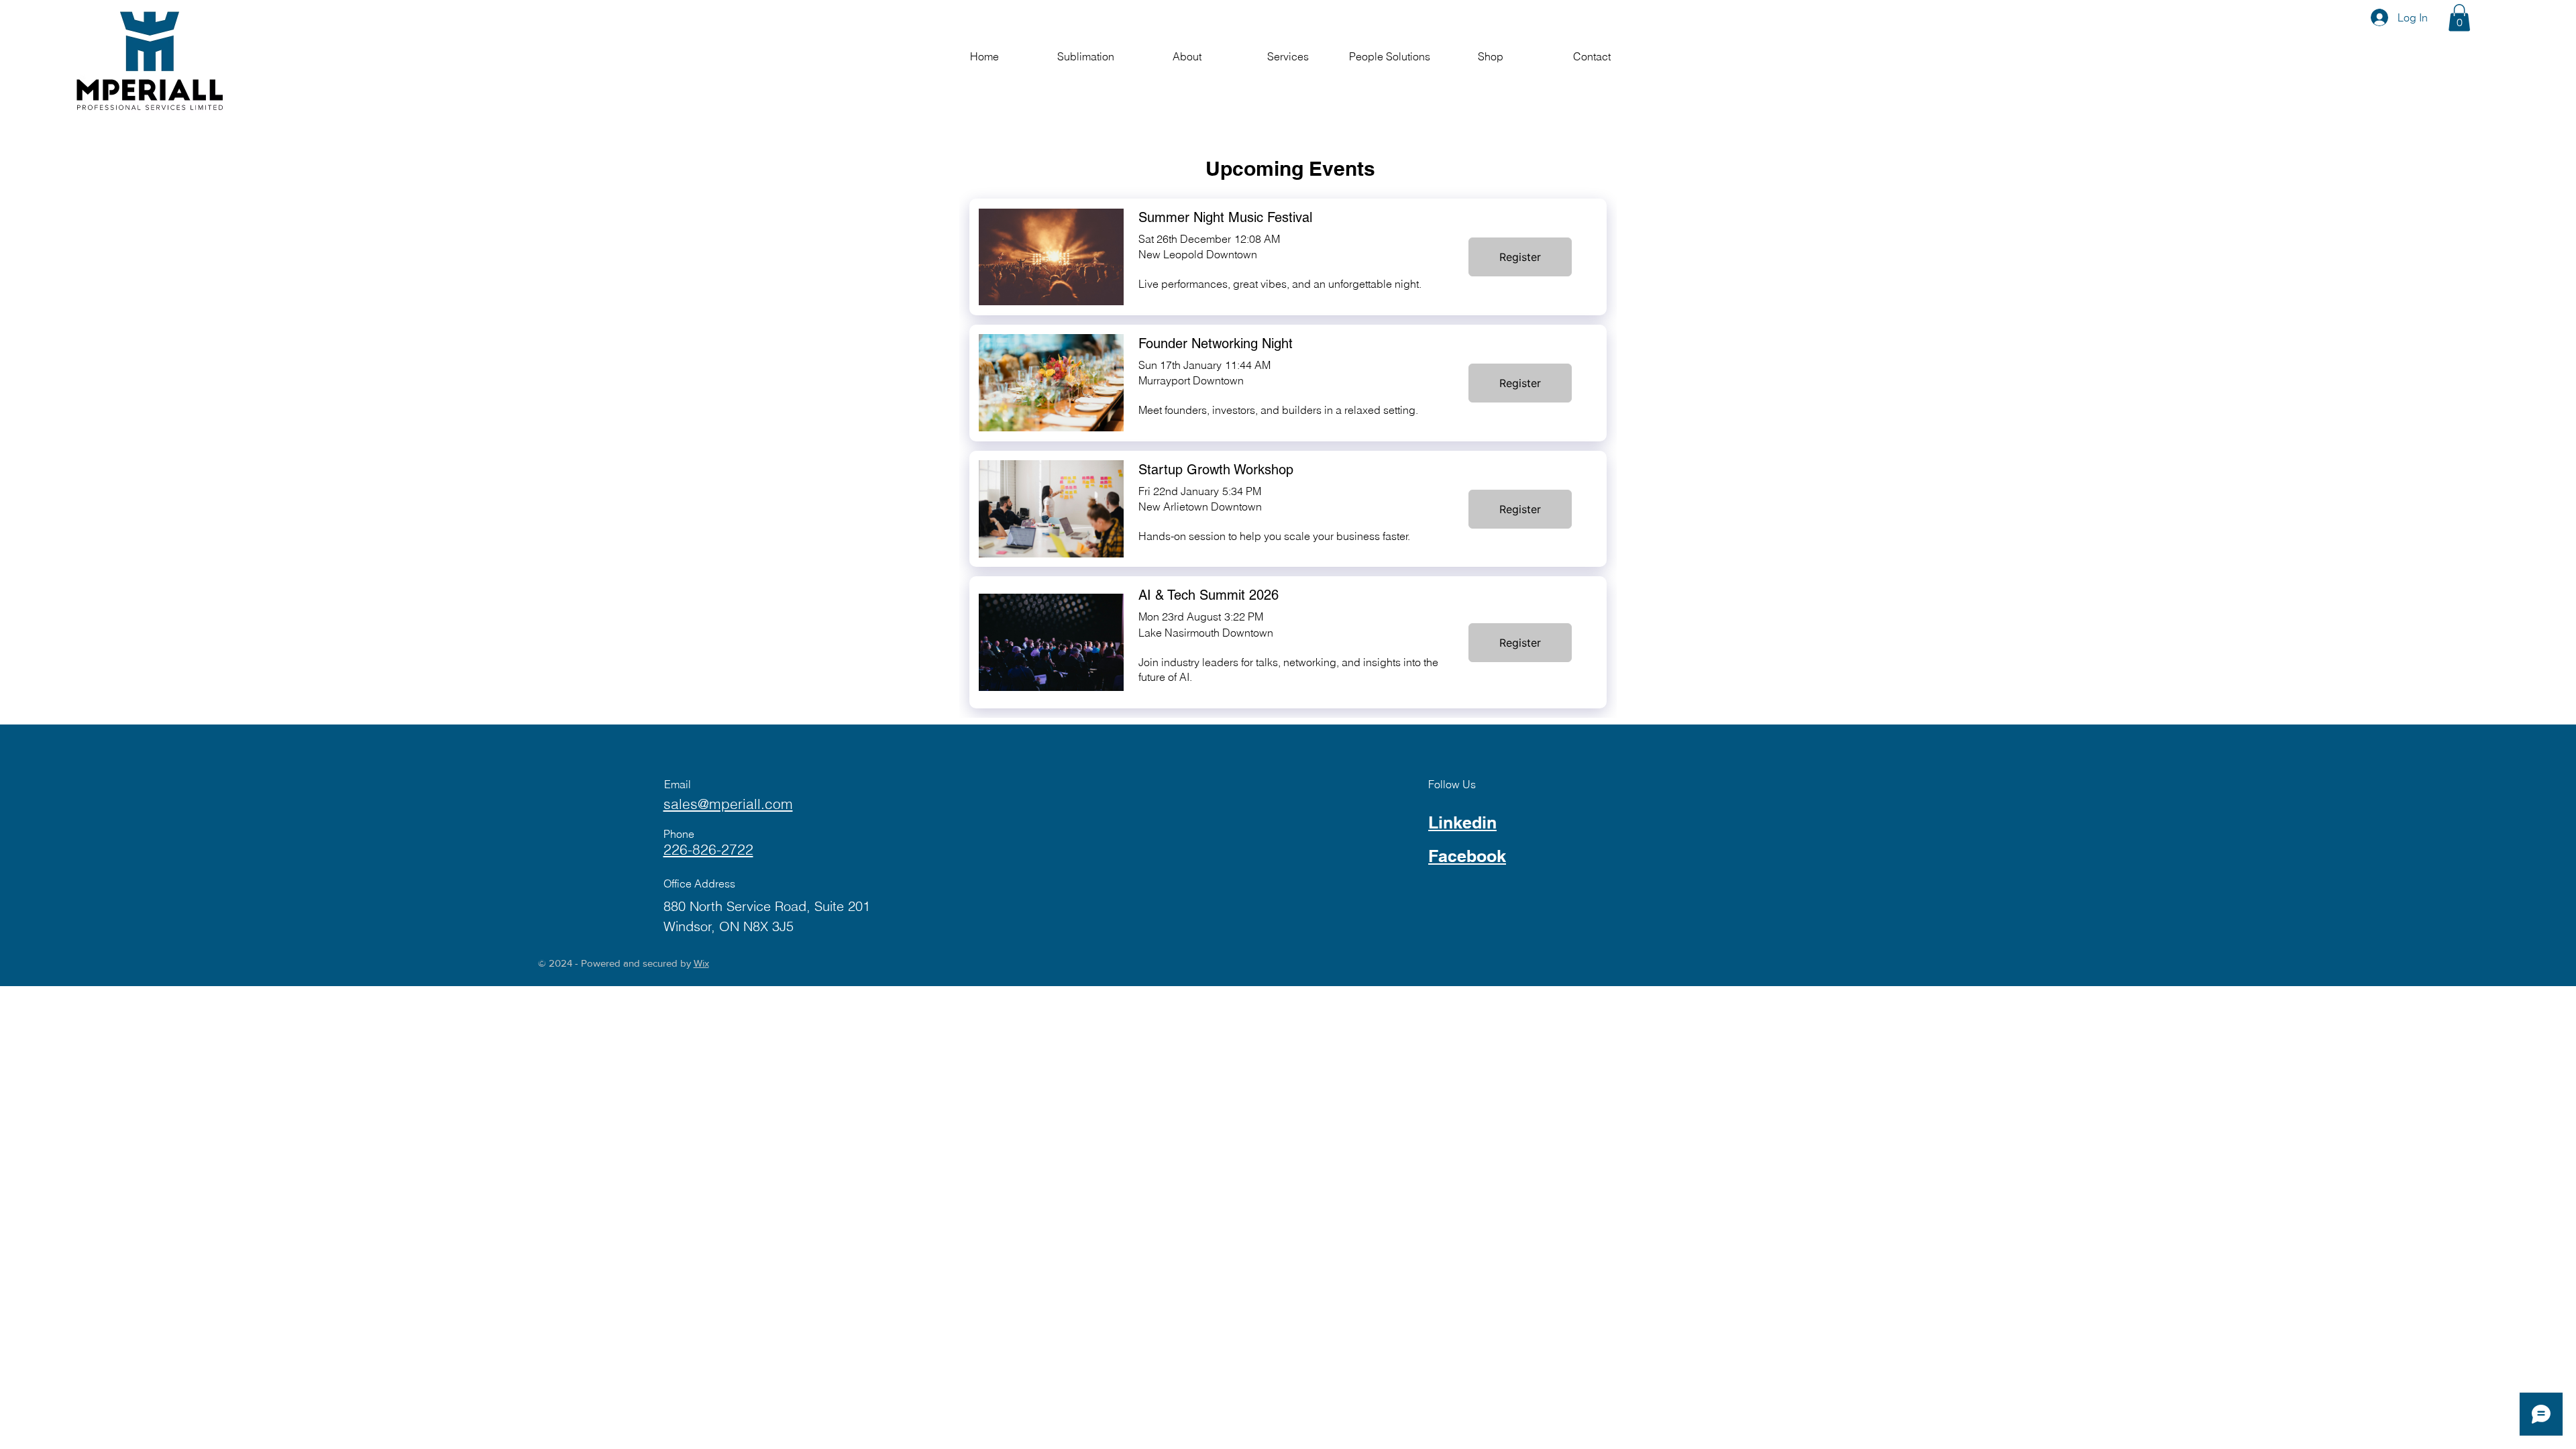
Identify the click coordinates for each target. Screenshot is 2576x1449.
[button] (2459, 18)
